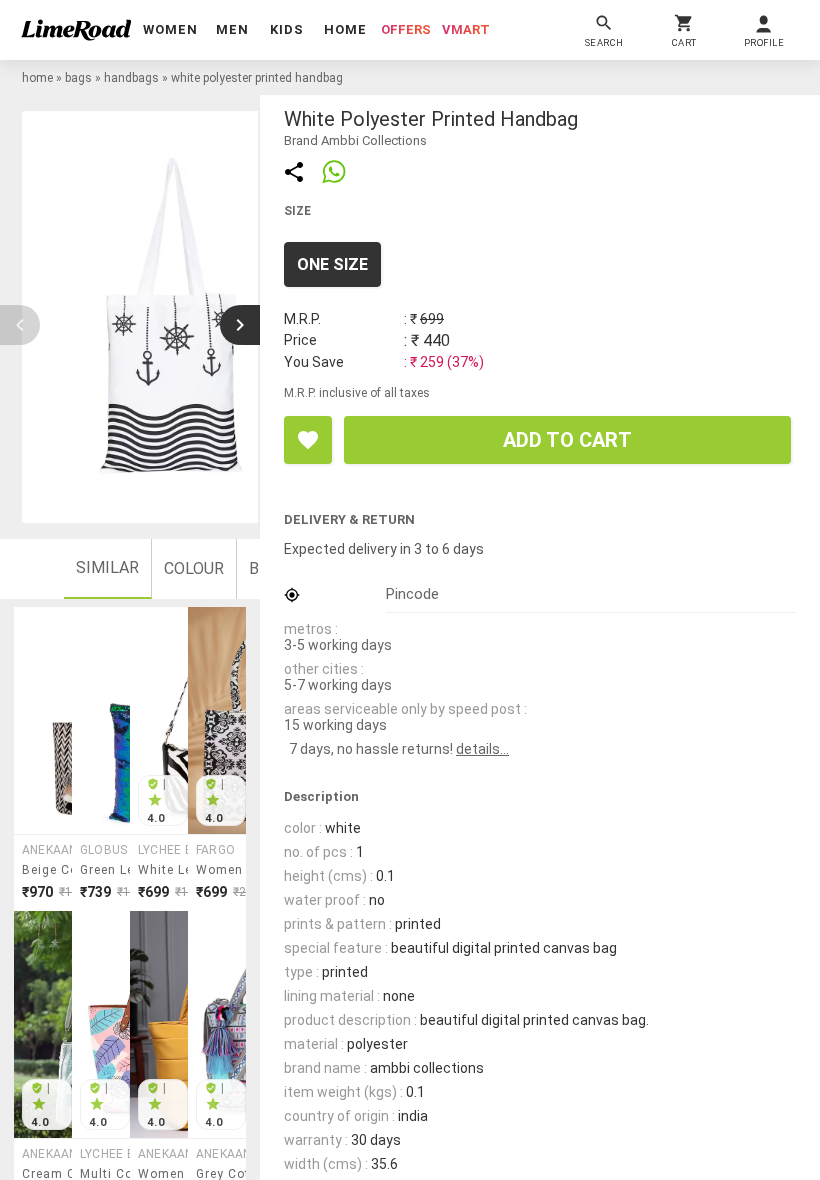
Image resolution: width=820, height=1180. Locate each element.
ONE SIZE (332, 264)
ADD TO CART (567, 440)
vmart (466, 29)
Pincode (412, 594)
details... (482, 749)
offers (406, 29)
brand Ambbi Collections (355, 140)
